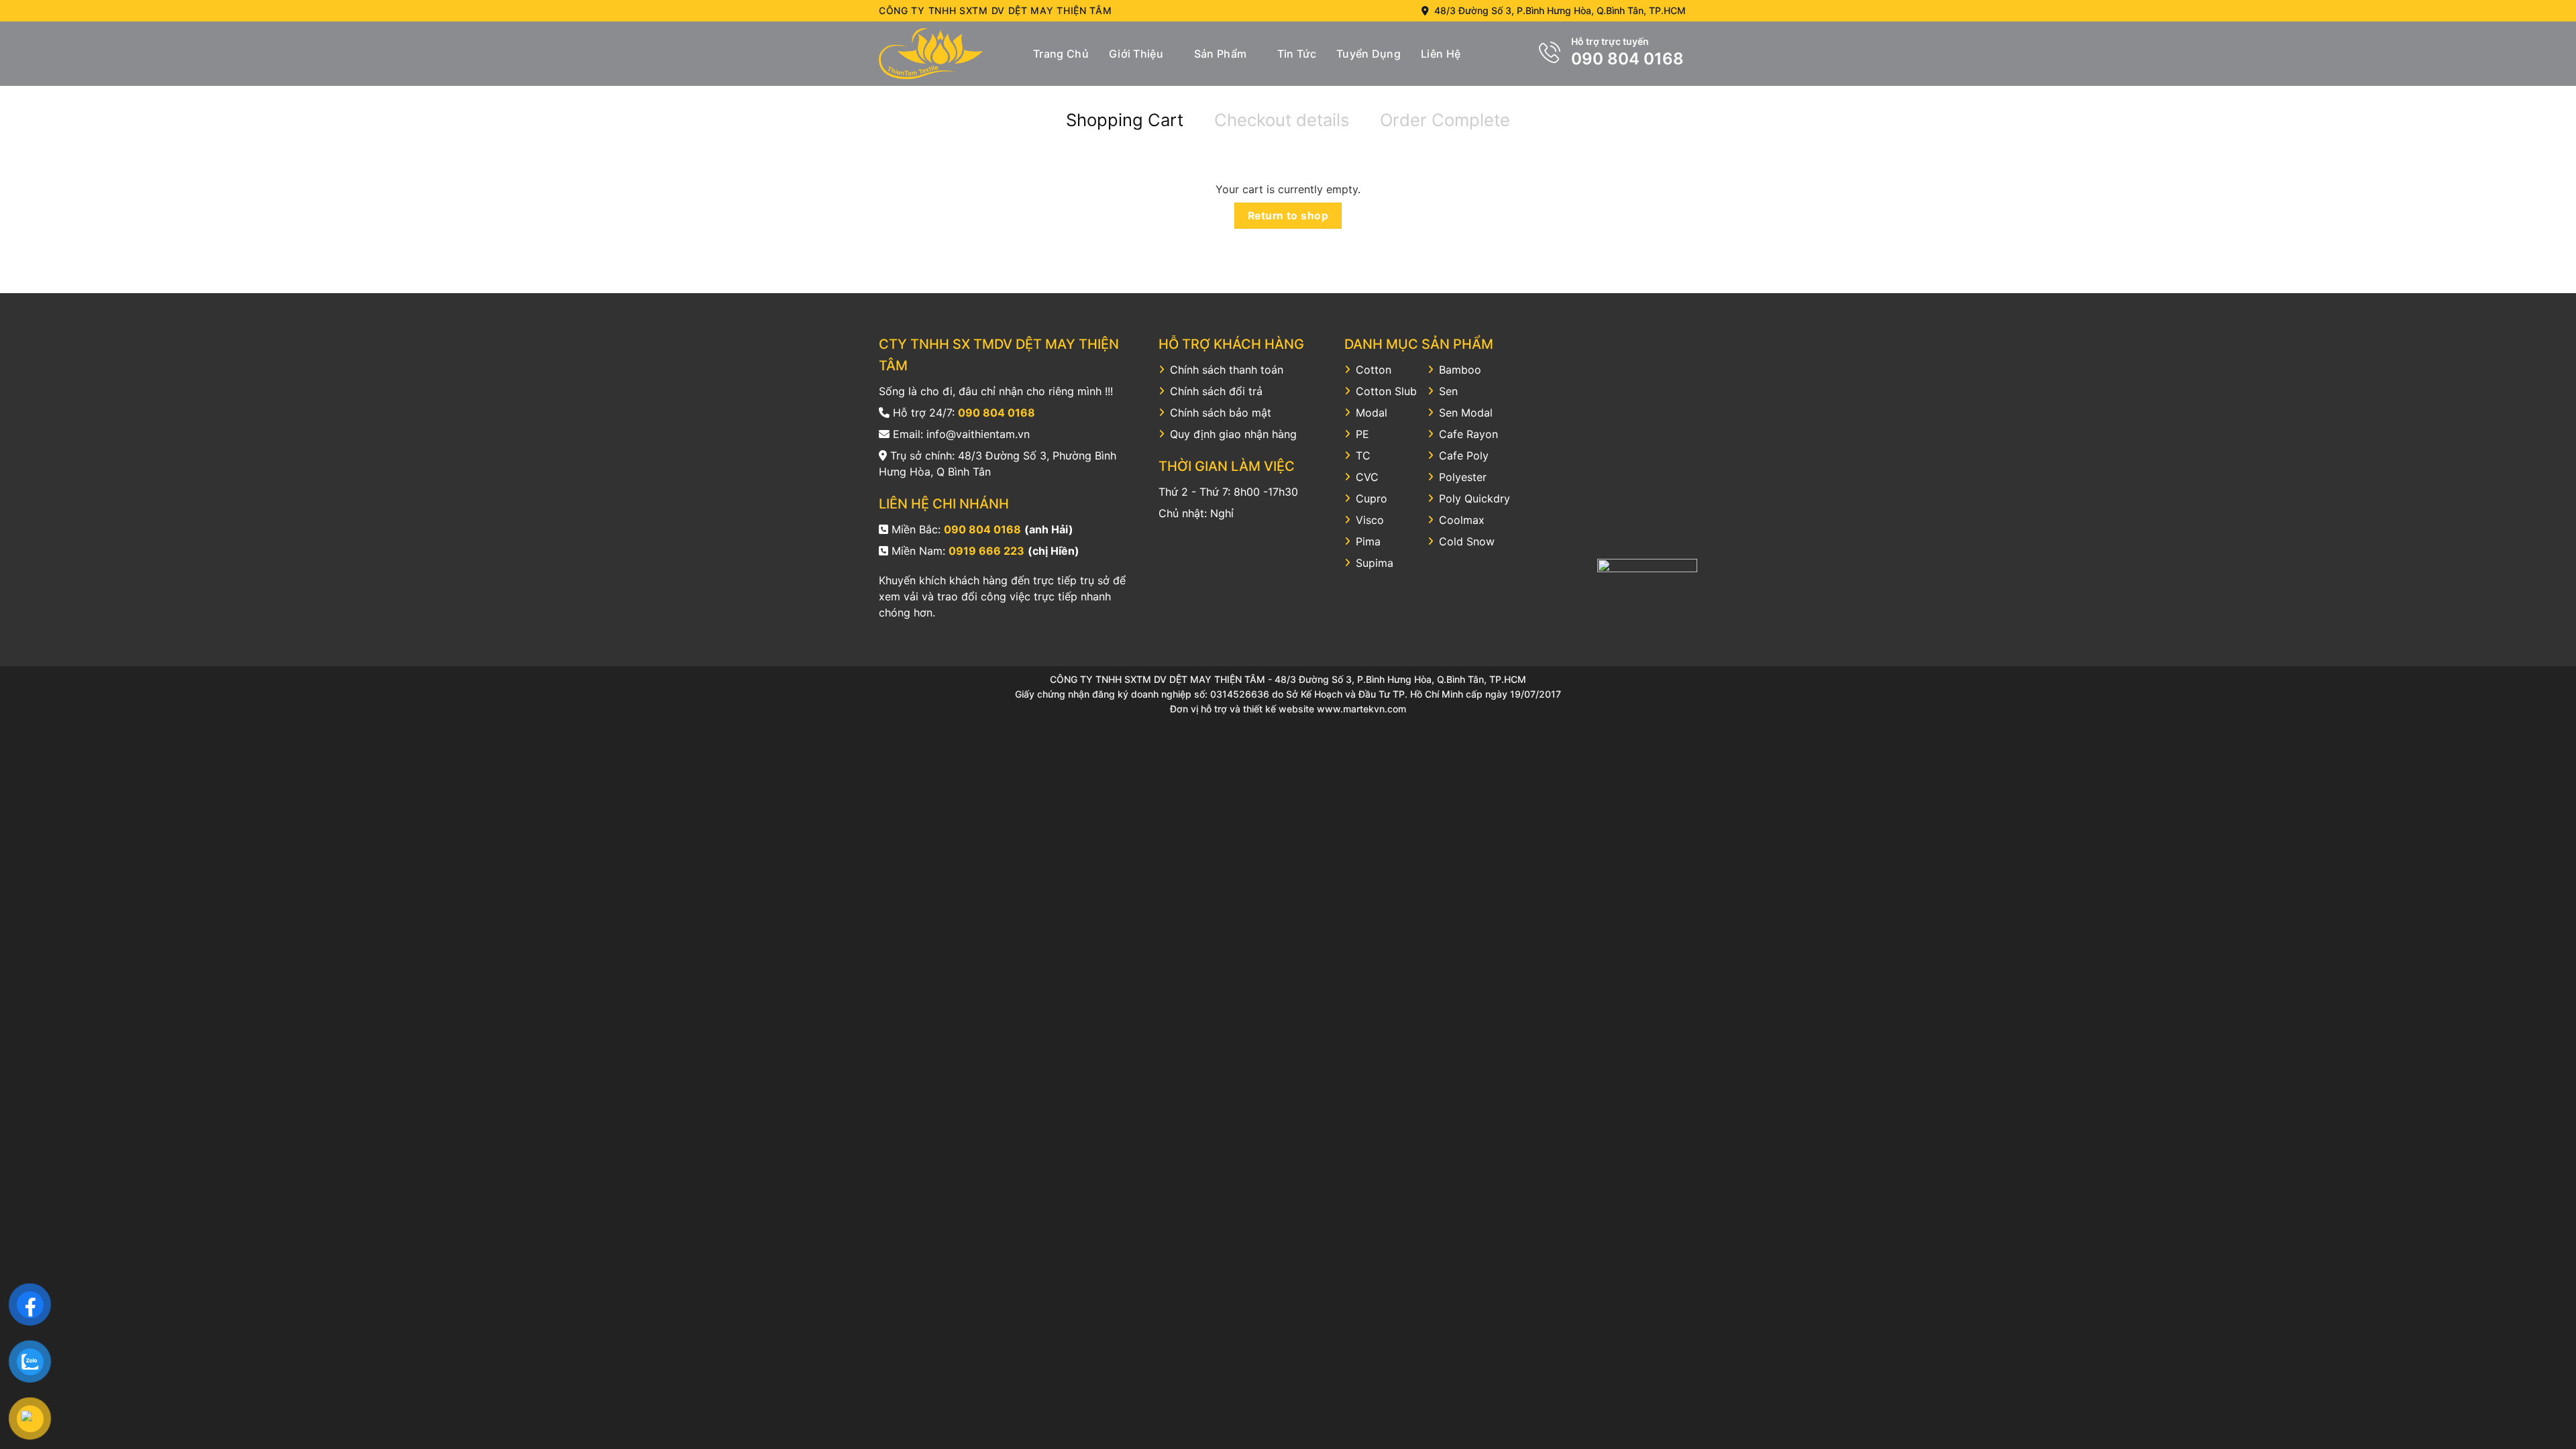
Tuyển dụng (1368, 54)
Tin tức (1297, 54)
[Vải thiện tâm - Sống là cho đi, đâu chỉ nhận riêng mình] (946, 54)
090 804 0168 (1627, 59)
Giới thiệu (1136, 54)
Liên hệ (1441, 54)
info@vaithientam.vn (978, 434)
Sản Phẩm (1221, 54)
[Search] (1486, 53)
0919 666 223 (986, 551)
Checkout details (1282, 120)
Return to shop (1288, 216)
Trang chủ (1061, 54)
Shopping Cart (1125, 120)
